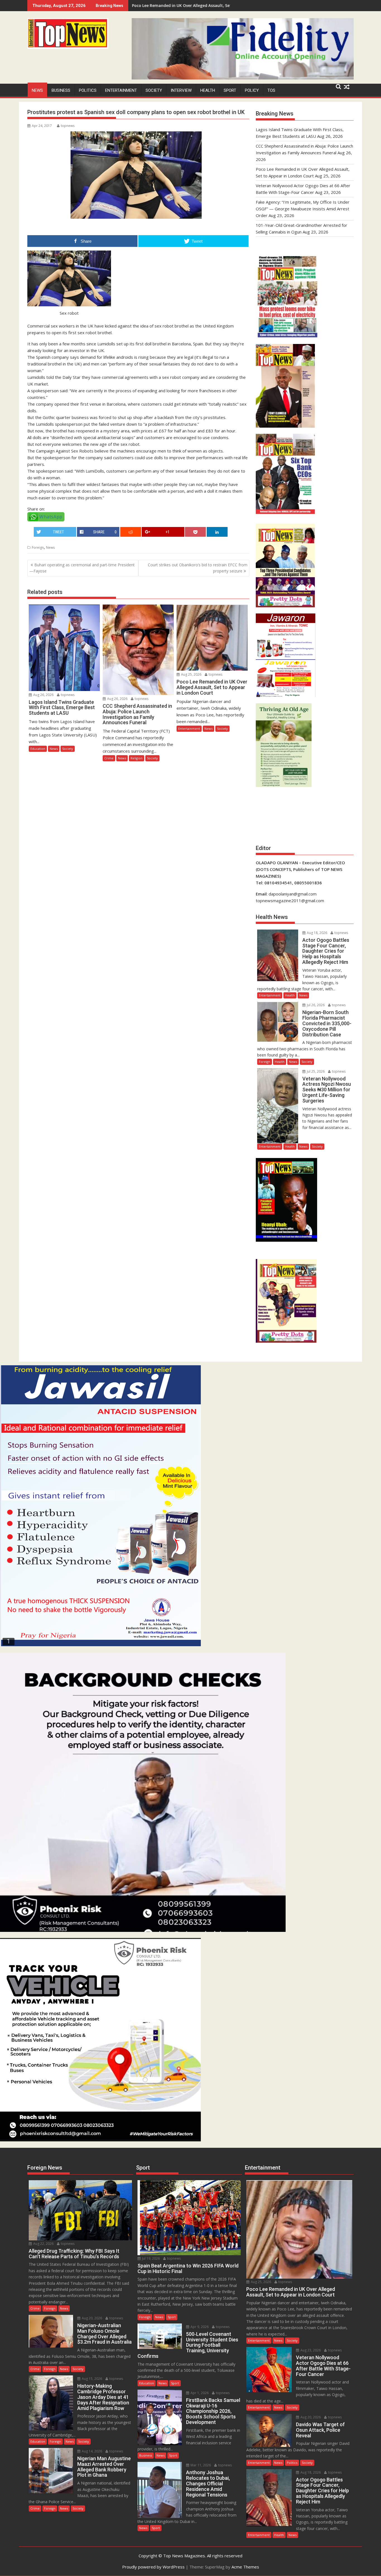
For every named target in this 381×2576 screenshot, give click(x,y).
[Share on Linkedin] (217, 532)
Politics (88, 90)
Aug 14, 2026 (91, 2451)
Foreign (38, 547)
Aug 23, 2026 (310, 2350)
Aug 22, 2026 (43, 2244)
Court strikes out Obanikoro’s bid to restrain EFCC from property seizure (198, 568)
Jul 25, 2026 (315, 1071)
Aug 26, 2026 (43, 695)
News (37, 90)
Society (154, 90)
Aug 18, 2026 (317, 933)
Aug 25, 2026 (191, 674)
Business (61, 90)
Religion (137, 758)
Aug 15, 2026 (91, 2379)
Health (208, 90)
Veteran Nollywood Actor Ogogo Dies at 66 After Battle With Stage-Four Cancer (210, 5)
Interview (181, 90)
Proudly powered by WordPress (153, 2567)
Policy (252, 90)
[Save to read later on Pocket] (195, 532)
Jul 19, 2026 (150, 2258)
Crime (109, 758)
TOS (271, 90)
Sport (230, 90)
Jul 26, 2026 (315, 1005)
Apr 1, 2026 (199, 2393)
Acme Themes (245, 2567)
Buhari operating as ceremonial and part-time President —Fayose (82, 568)
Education (38, 749)
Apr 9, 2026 (199, 2327)
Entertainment (121, 90)
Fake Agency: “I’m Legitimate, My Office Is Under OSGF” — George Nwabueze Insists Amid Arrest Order (303, 209)
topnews (68, 126)
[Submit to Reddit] (131, 532)
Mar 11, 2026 (200, 2465)
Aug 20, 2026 (91, 2318)
